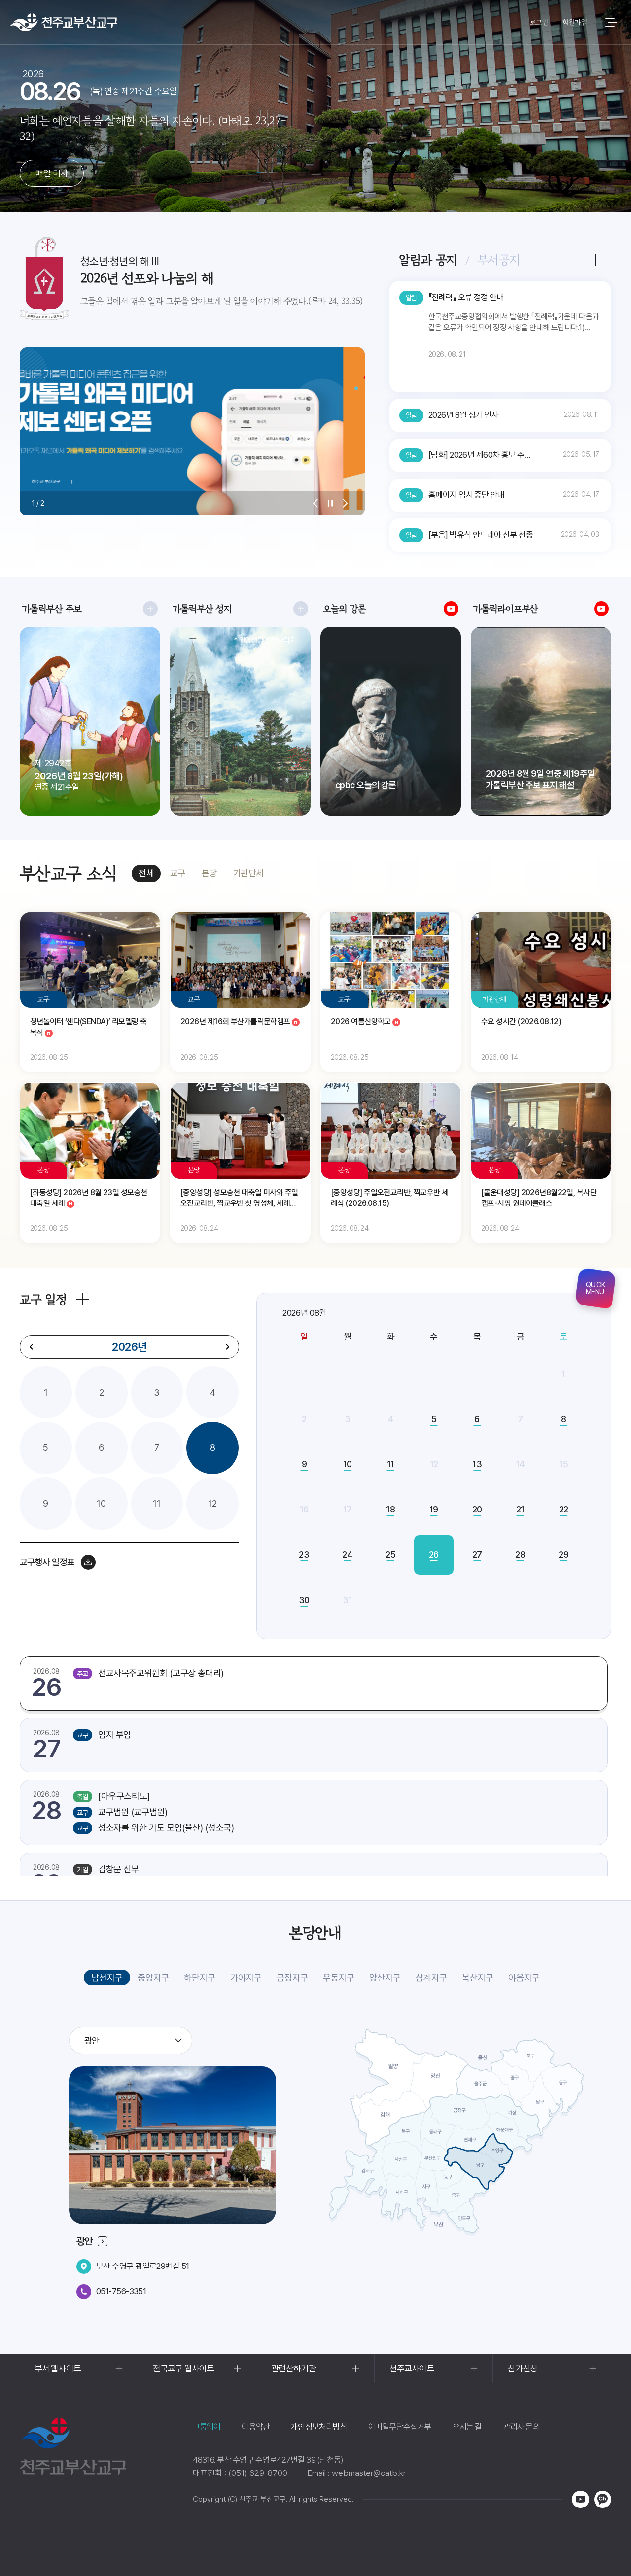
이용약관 (256, 2427)
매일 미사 (52, 173)
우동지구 (339, 1977)
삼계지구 (431, 1977)
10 (101, 1503)
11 (157, 1503)
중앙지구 (153, 1977)
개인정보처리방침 (319, 2427)
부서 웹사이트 (58, 2368)
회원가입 (575, 22)
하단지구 (200, 1977)
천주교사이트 (412, 2368)
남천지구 (107, 1977)
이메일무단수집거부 (400, 2427)
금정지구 (292, 1977)
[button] (315, 503)
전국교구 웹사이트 (183, 2368)
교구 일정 (43, 1299)
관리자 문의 (522, 2427)
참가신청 (523, 2368)
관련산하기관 (294, 2368)
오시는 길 (467, 2427)
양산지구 (385, 1977)
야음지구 (524, 1977)
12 (212, 1503)
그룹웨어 (207, 2427)
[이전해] (32, 1347)
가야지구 (246, 1977)
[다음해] (227, 1347)
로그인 (539, 22)
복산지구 (478, 1977)
